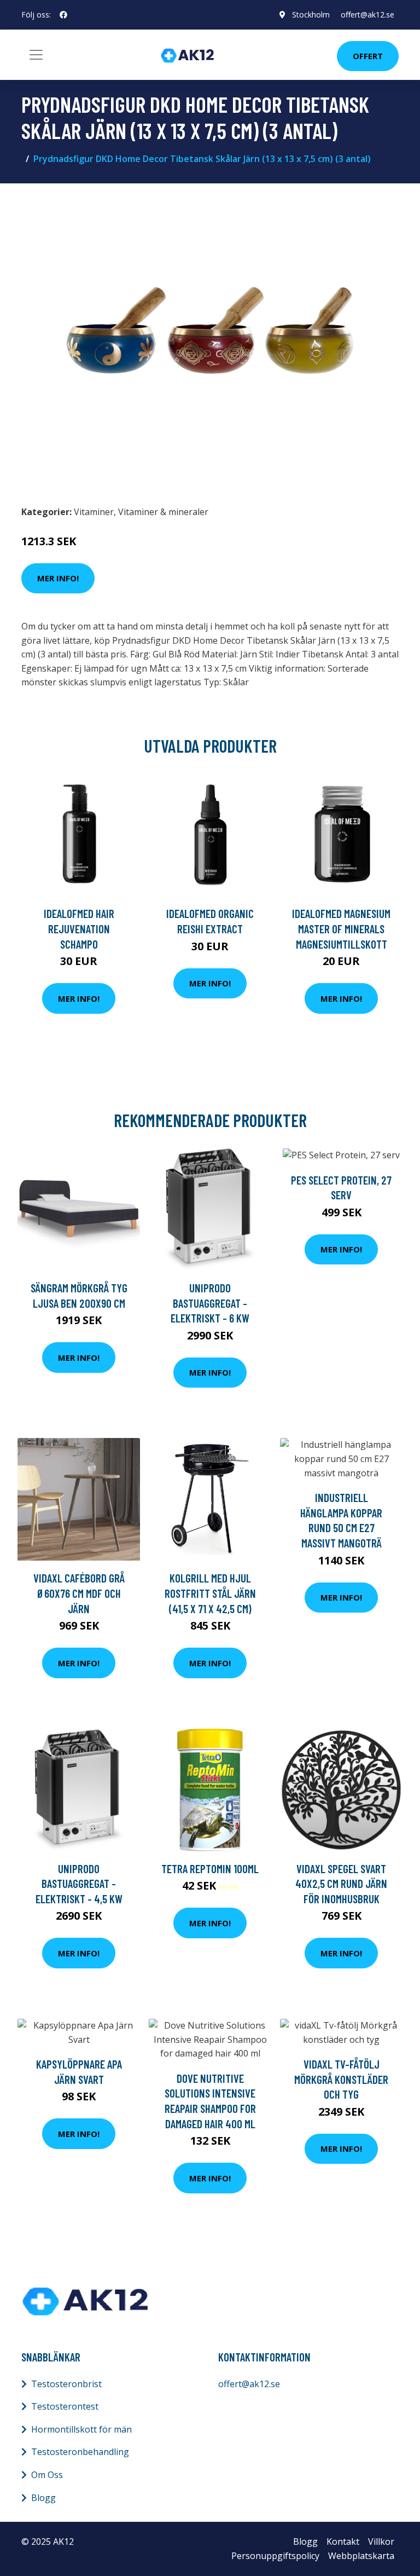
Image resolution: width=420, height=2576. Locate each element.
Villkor (381, 2542)
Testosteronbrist (66, 2384)
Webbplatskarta (361, 2556)
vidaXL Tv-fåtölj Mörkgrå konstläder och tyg (341, 2079)
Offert (368, 56)
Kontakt (343, 2542)
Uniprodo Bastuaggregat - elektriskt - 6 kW (210, 1303)
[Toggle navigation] (36, 55)
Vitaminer (94, 512)
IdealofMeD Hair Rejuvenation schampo (79, 928)
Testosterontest (65, 2406)
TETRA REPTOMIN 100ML (210, 1869)
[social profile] (63, 15)
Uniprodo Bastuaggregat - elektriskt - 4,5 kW (79, 1884)
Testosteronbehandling (80, 2452)
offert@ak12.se (367, 15)
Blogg (43, 2498)
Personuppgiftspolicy (275, 2556)
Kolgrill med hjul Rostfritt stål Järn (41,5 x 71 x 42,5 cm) (210, 1593)
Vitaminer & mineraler (163, 512)
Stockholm (311, 15)
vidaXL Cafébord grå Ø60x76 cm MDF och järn (79, 1593)
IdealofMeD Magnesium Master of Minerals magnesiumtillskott (341, 928)
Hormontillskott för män (81, 2429)
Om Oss (47, 2475)
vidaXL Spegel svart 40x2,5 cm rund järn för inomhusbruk (341, 1884)
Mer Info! (58, 578)
